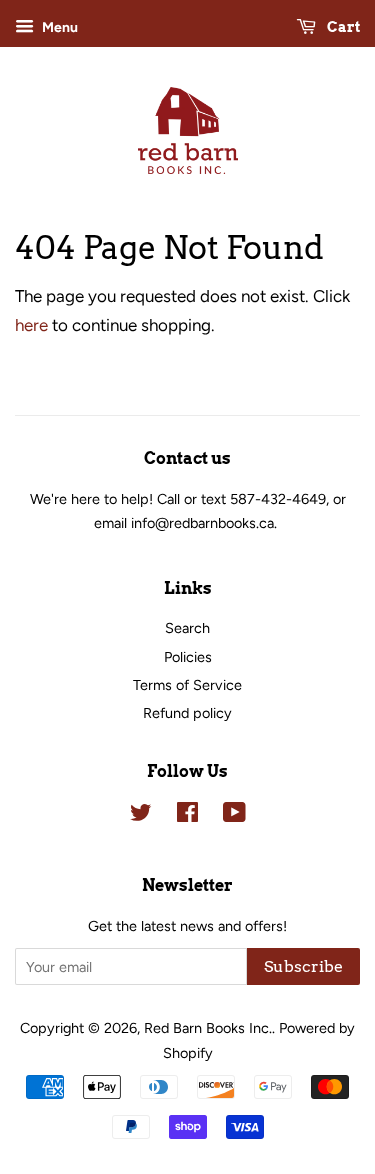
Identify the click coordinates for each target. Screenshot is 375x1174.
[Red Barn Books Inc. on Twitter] (141, 816)
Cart (342, 27)
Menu (58, 27)
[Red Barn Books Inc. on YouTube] (234, 816)
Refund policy (187, 713)
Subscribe (303, 966)
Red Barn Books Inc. (208, 1028)
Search (187, 628)
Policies (188, 657)
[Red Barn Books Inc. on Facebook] (187, 816)
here (31, 325)
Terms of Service (187, 685)
